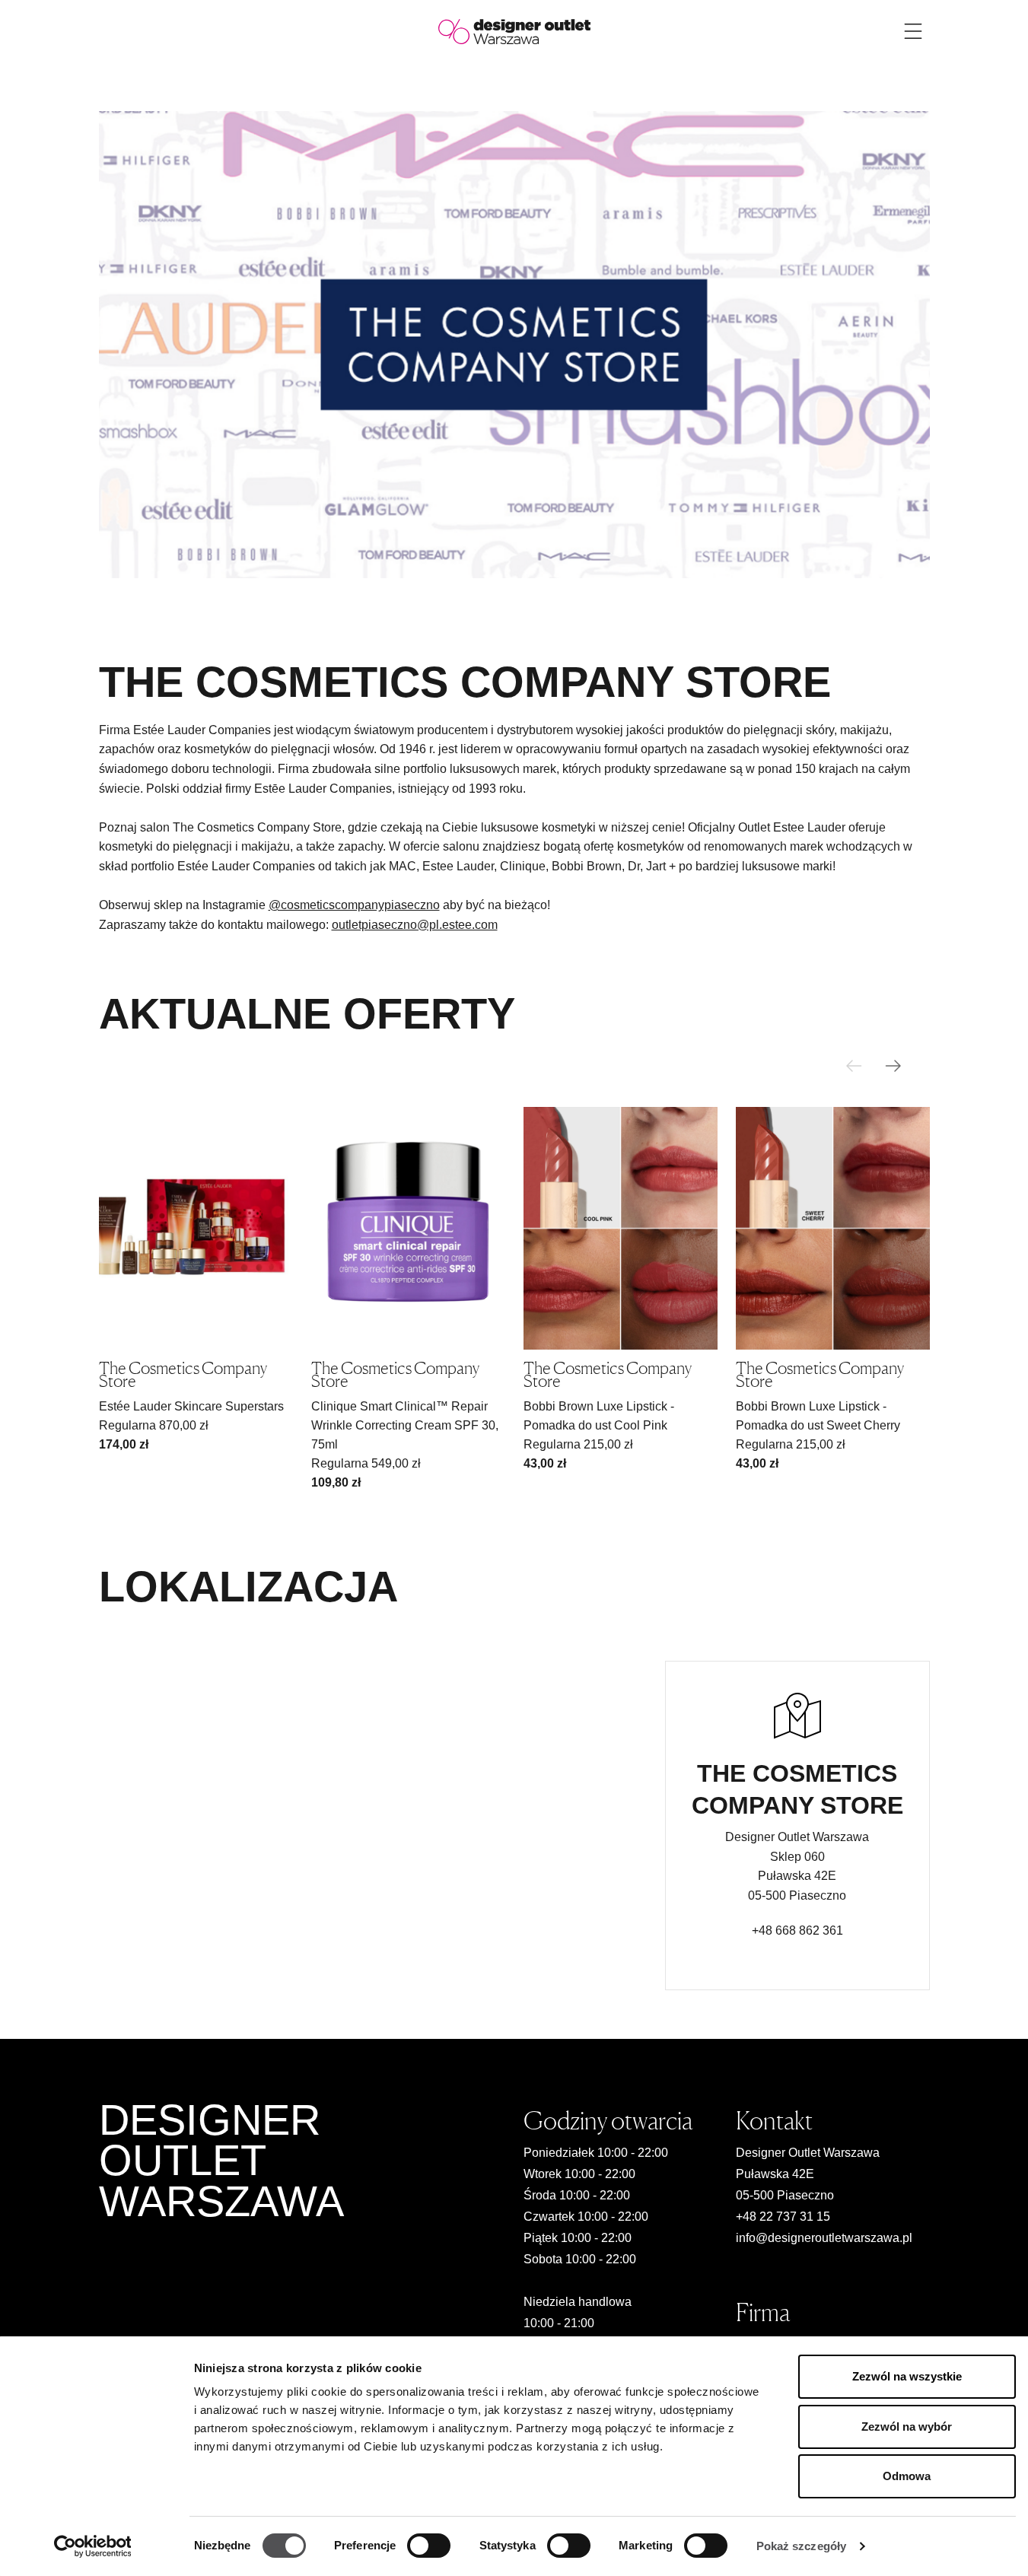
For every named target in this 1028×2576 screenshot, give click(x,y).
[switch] (429, 2546)
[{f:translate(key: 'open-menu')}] (913, 31)
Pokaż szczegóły (802, 2546)
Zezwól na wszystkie (907, 2376)
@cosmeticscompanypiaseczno (354, 905)
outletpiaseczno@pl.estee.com (415, 925)
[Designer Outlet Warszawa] (514, 31)
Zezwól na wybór (907, 2427)
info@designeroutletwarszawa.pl (824, 2238)
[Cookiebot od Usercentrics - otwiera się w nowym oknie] (92, 2546)
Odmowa (907, 2476)
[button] (893, 1066)
